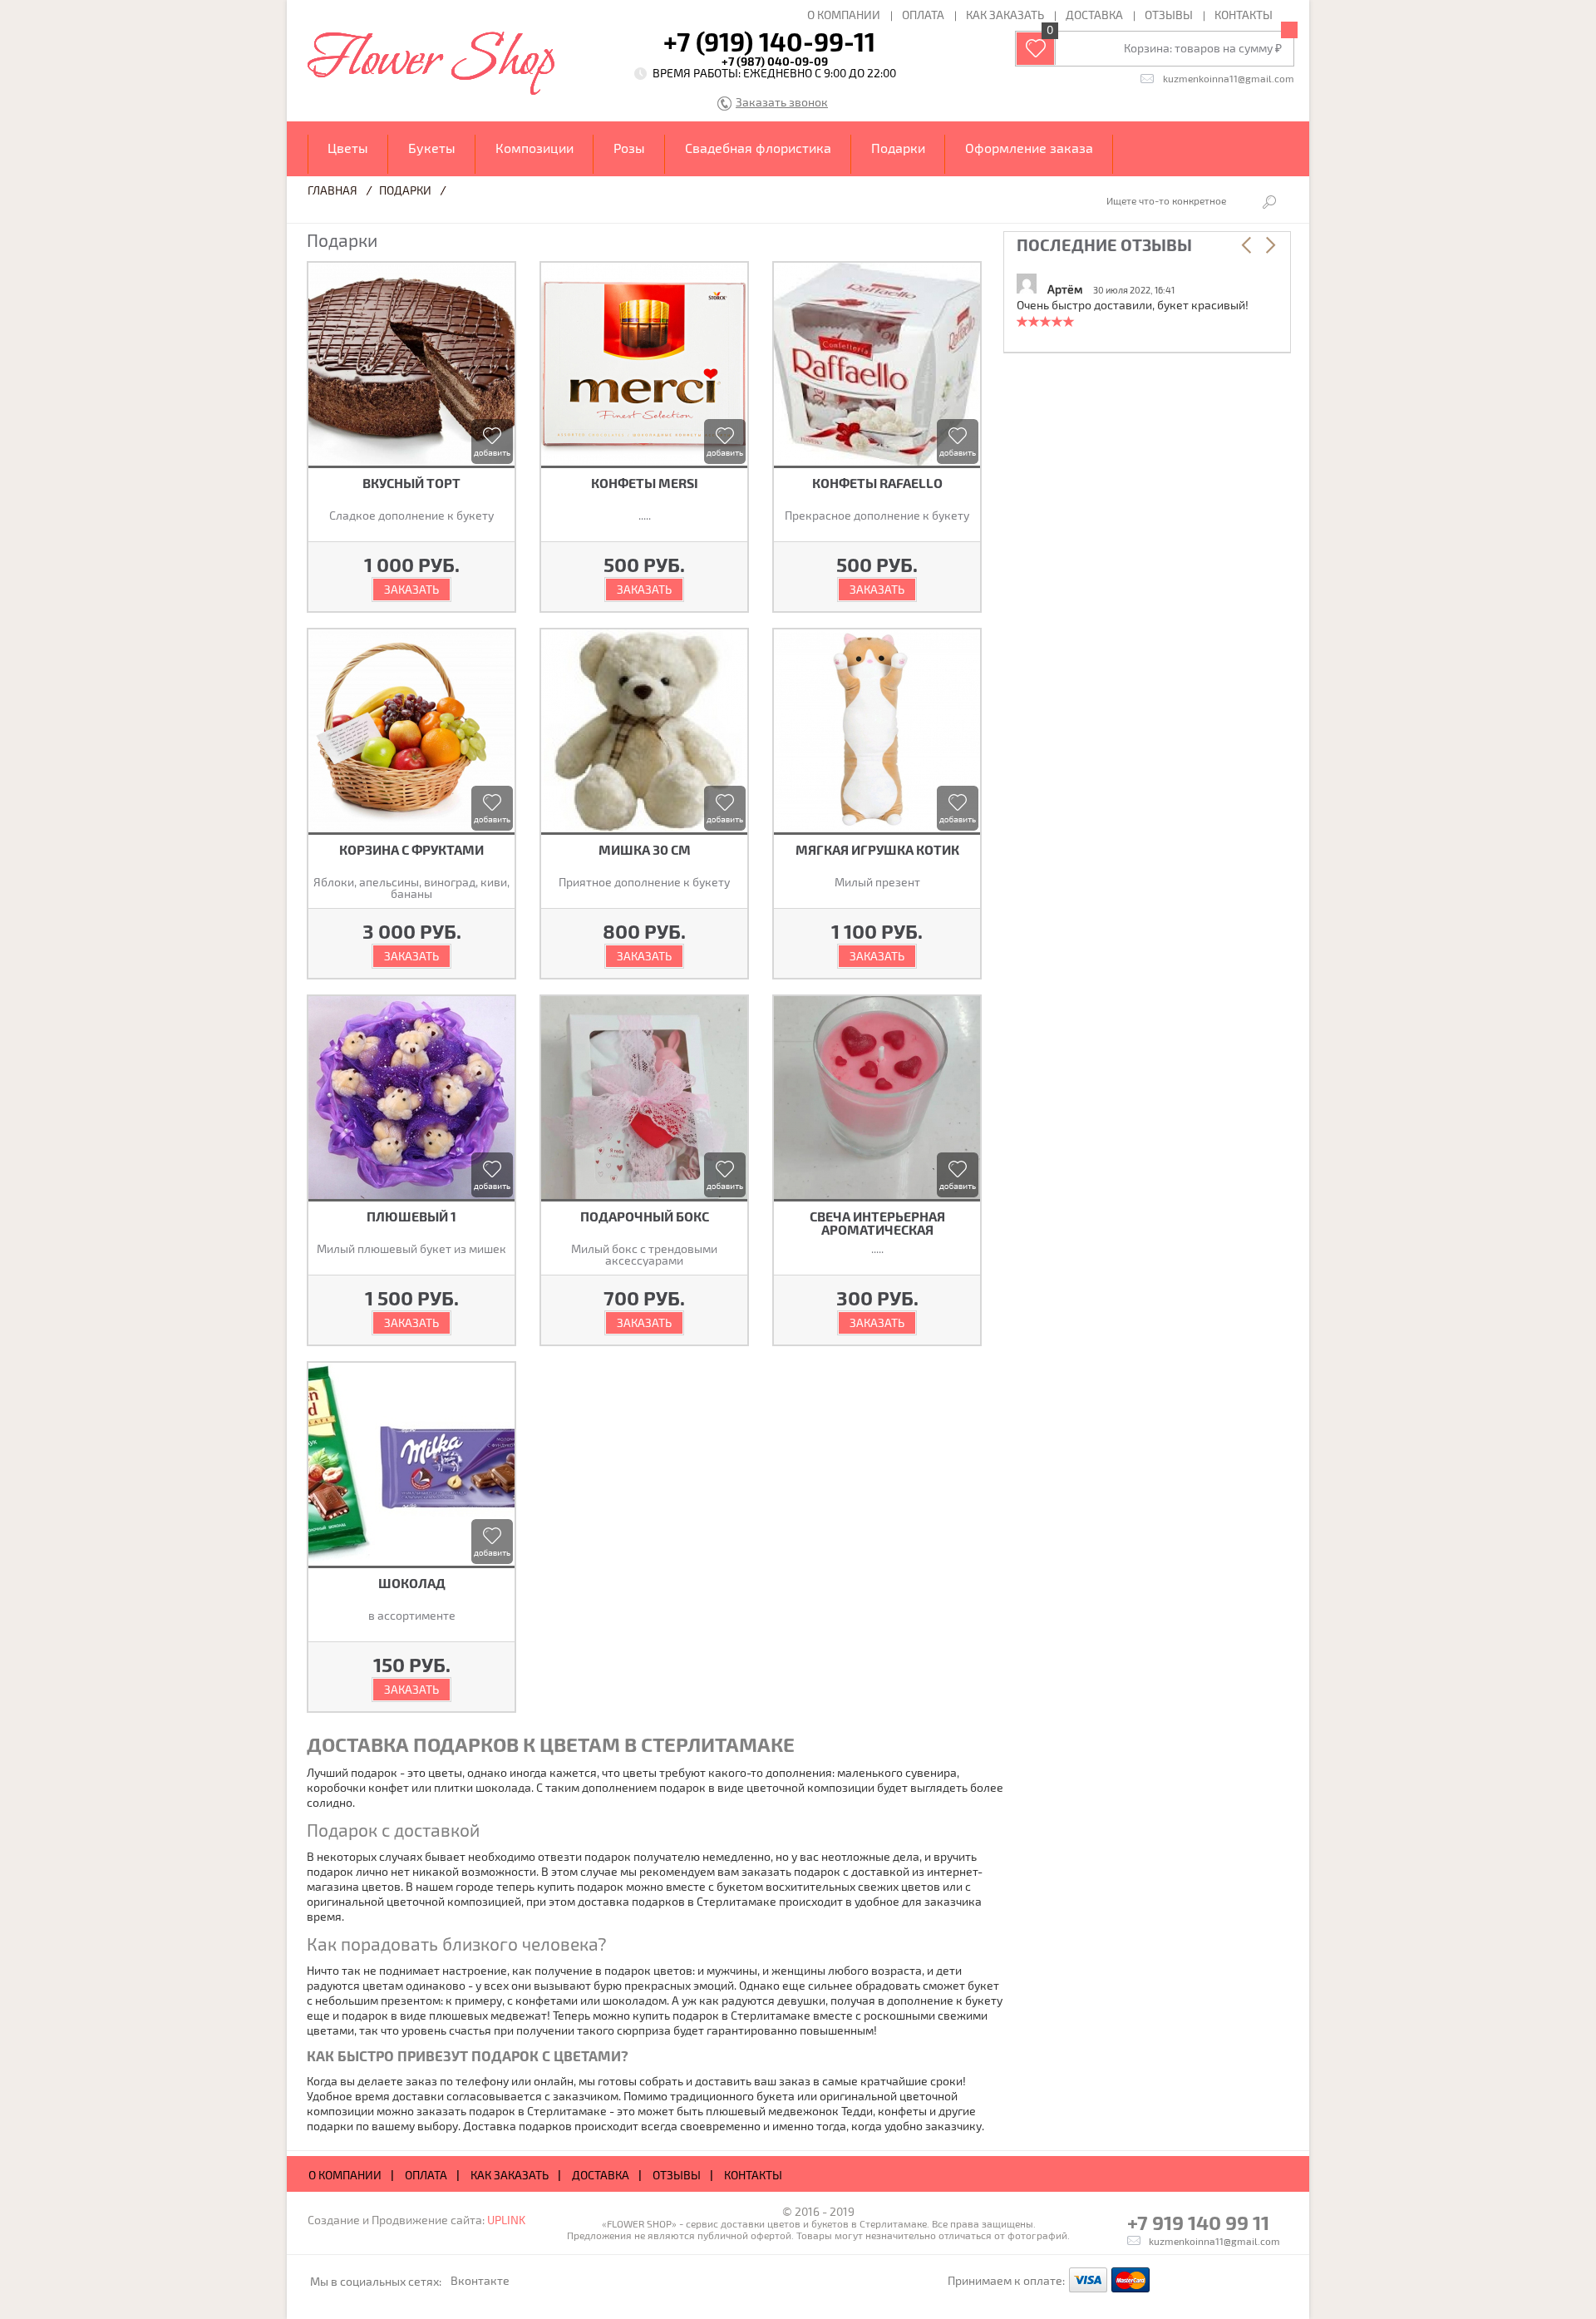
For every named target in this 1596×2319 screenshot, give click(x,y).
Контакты (1244, 15)
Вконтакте (480, 2280)
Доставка (1094, 15)
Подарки (898, 148)
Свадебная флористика (758, 148)
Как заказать (1005, 15)
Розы (629, 148)
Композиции (534, 148)
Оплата (923, 15)
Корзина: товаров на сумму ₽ (1203, 48)
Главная (332, 190)
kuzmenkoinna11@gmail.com (1229, 78)
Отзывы (1169, 15)
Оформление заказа (1029, 148)
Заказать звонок (782, 103)
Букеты (432, 148)
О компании (844, 15)
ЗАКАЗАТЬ (411, 589)
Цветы (348, 148)
